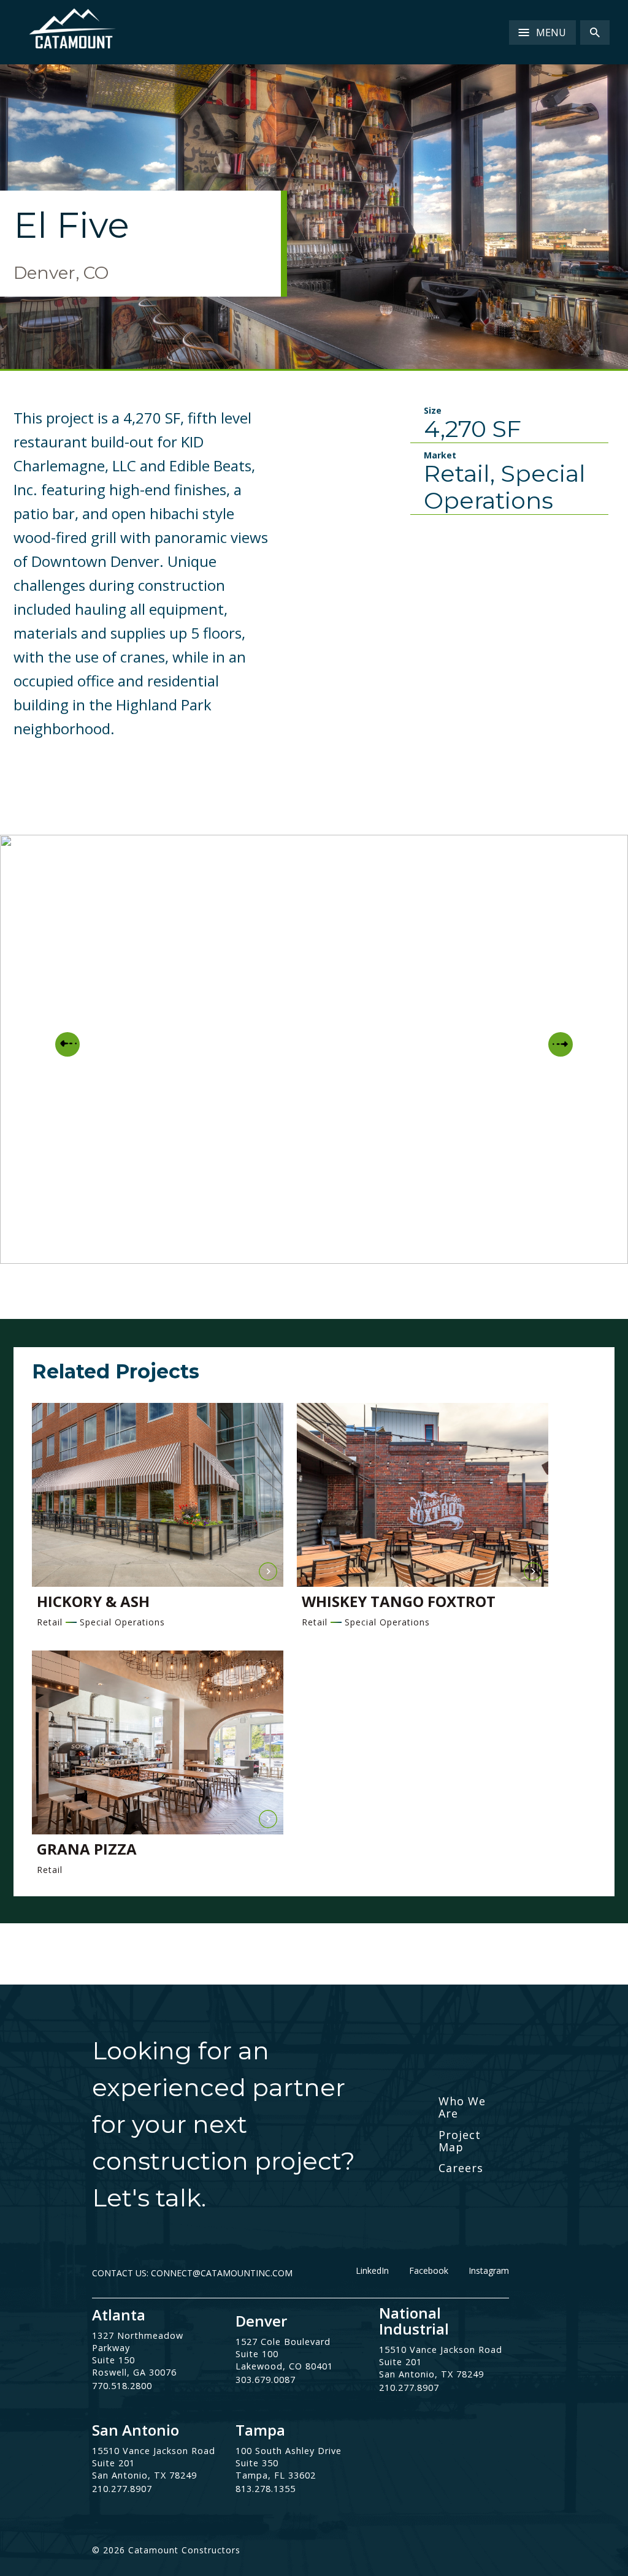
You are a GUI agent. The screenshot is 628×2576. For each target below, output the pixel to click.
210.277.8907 (409, 2388)
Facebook (429, 2271)
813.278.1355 (266, 2489)
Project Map (460, 2141)
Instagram (489, 2271)
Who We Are (462, 2107)
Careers (461, 2168)
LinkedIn (372, 2271)
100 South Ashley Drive (289, 2451)
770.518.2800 (122, 2386)
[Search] (595, 32)
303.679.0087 (266, 2380)
